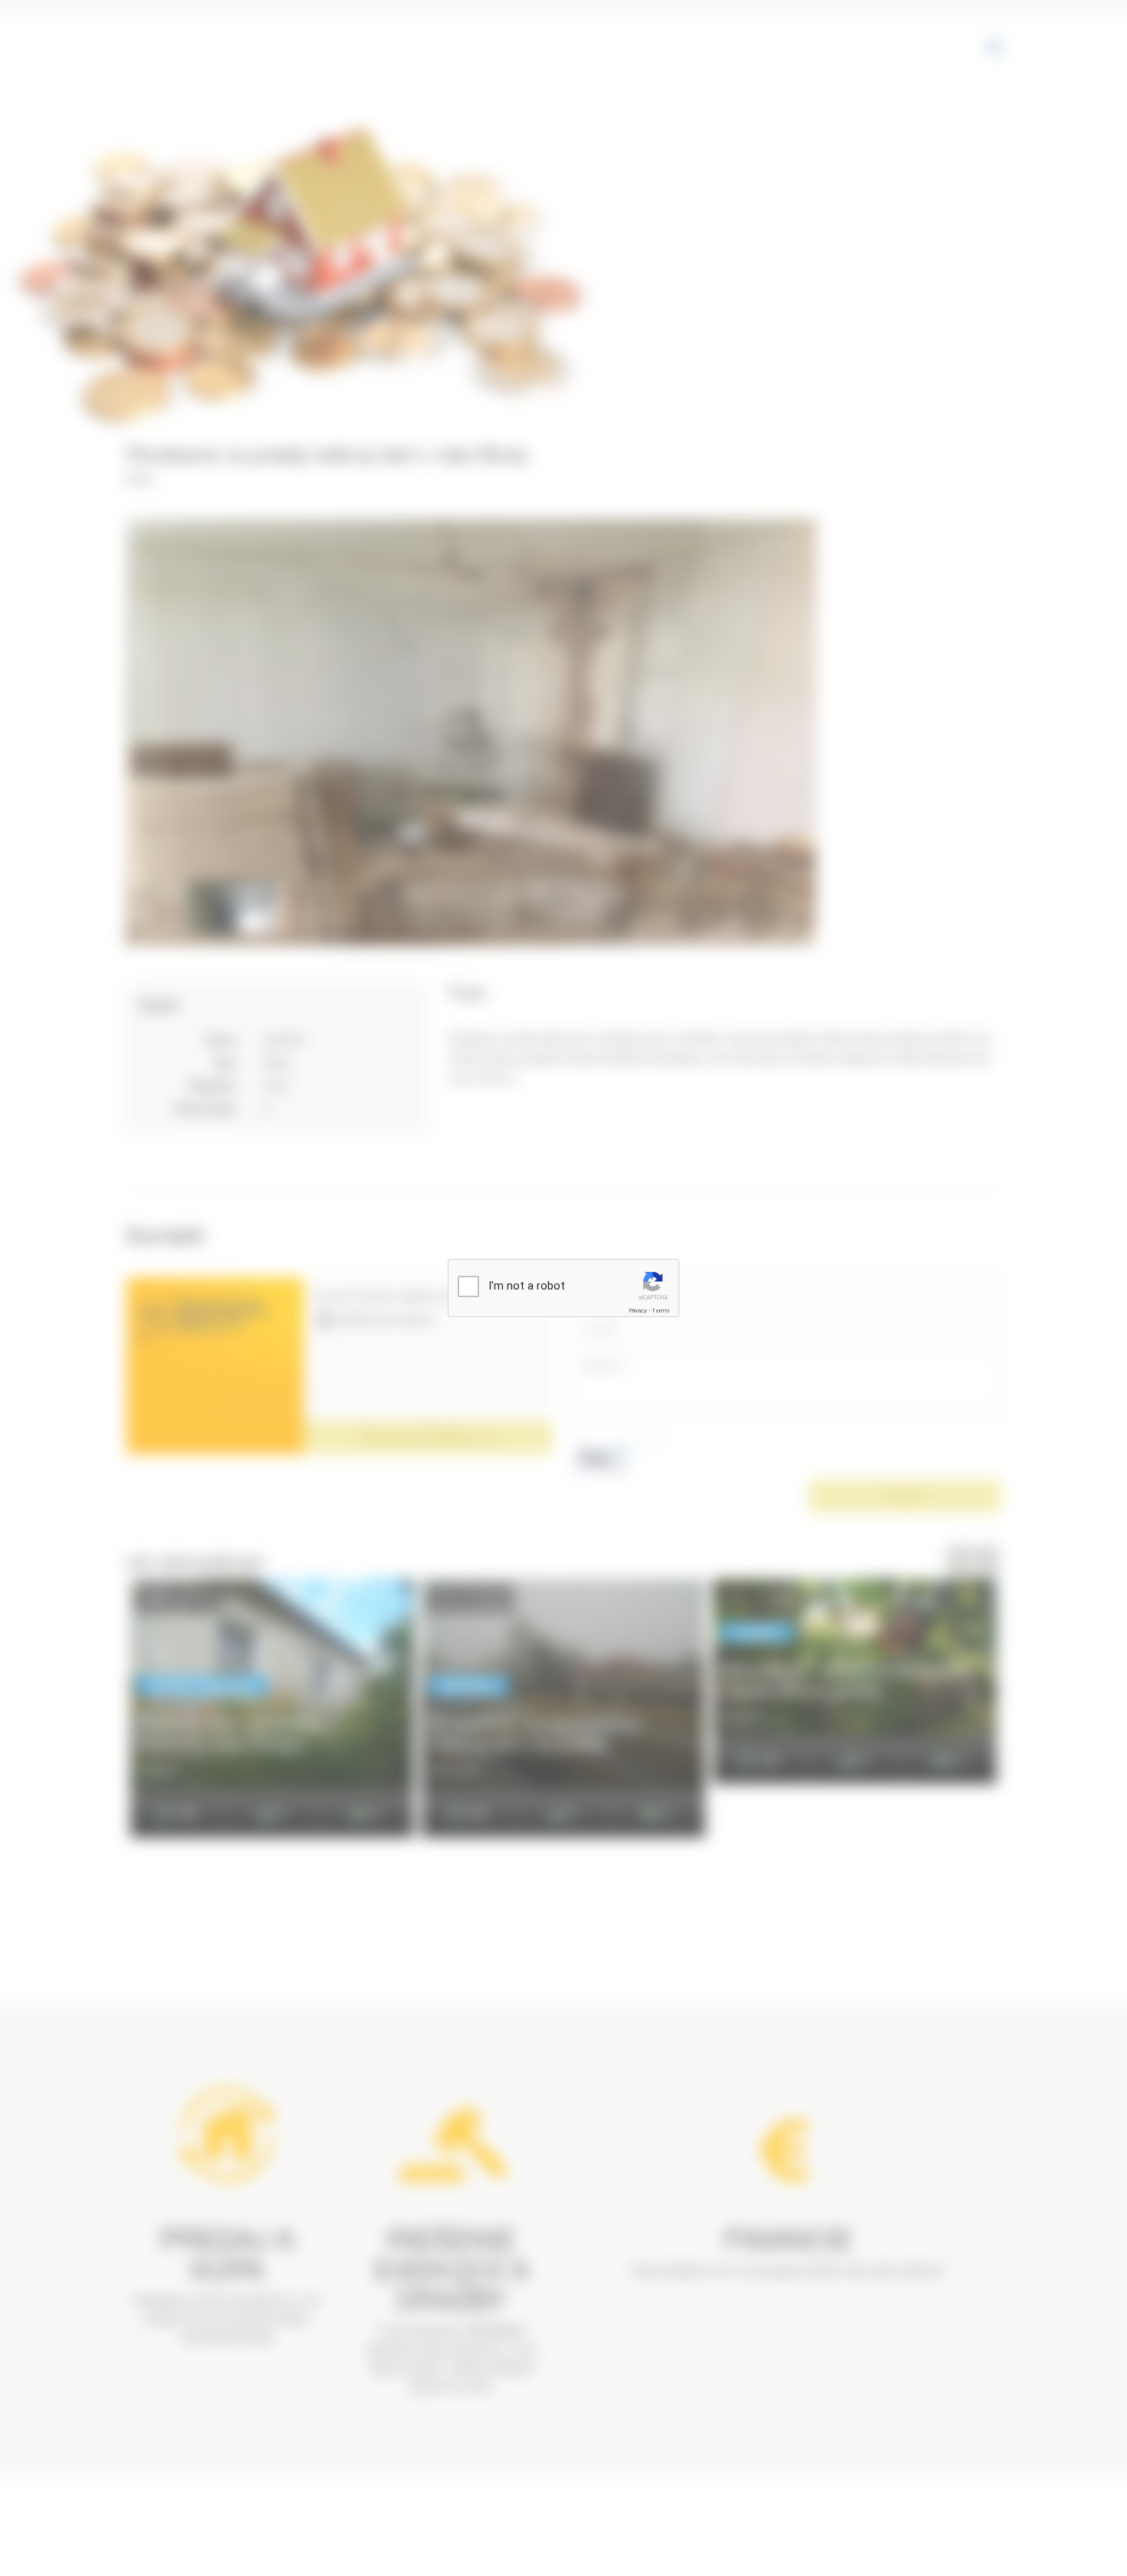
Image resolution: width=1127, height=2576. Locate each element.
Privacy (638, 1311)
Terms (661, 1311)
